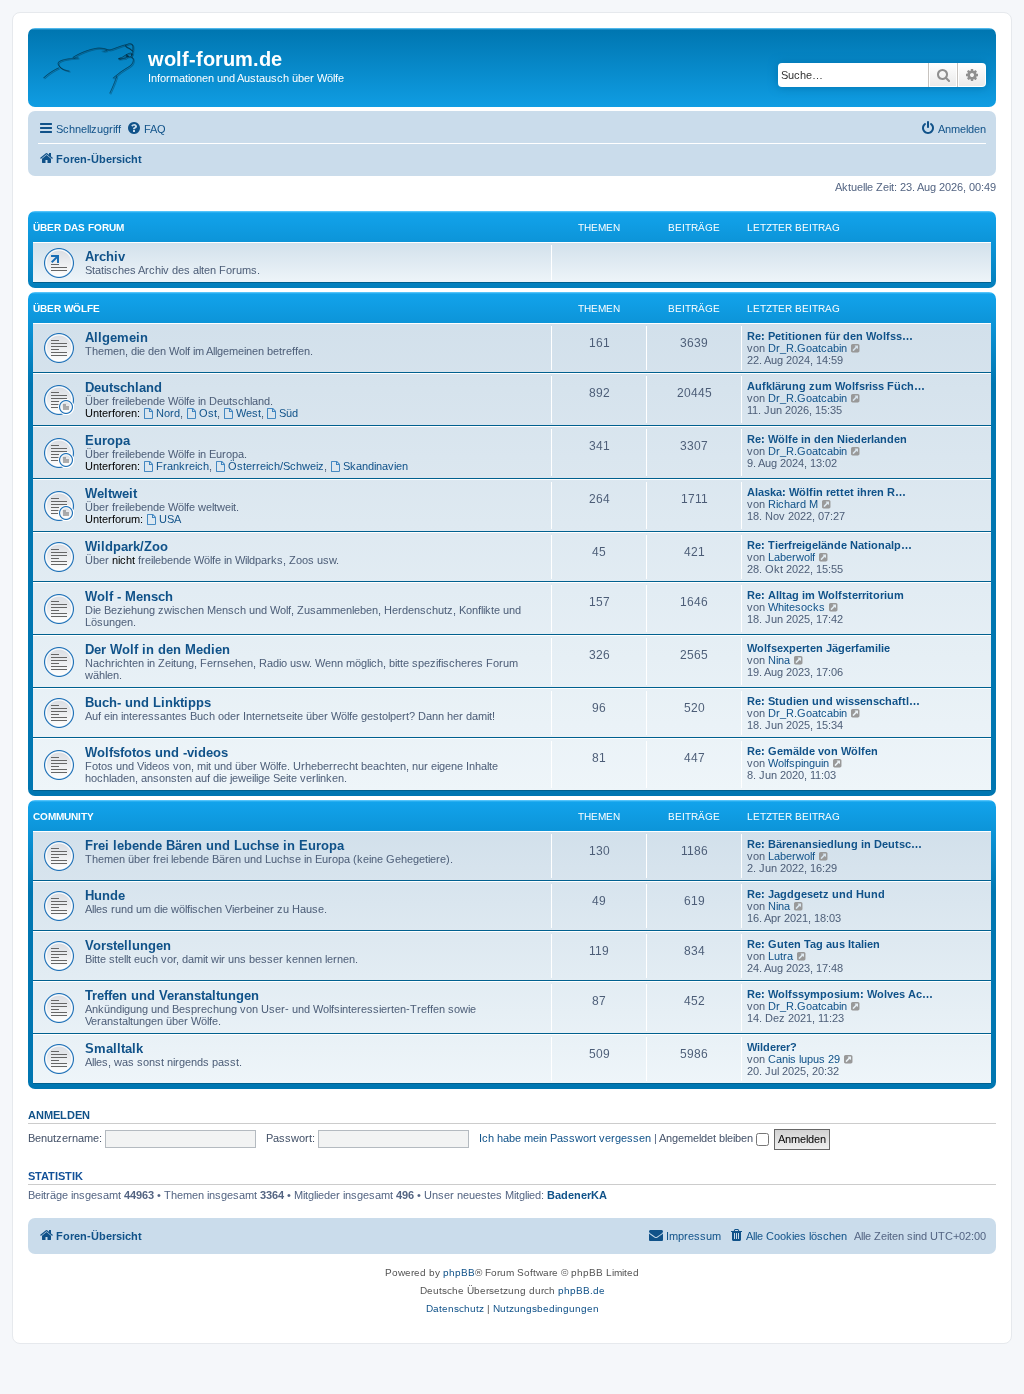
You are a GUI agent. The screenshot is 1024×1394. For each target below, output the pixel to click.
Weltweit (111, 493)
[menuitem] (146, 129)
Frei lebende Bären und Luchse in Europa (214, 845)
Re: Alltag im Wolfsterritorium (825, 595)
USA (170, 519)
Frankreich (182, 466)
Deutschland (123, 387)
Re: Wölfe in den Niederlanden (827, 439)
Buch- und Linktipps (148, 702)
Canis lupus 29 (804, 1059)
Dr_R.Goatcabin (807, 348)
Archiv (105, 256)
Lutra (780, 956)
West (248, 413)
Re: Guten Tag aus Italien (813, 944)
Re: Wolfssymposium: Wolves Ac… (840, 994)
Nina (779, 660)
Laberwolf (791, 557)
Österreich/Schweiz (276, 466)
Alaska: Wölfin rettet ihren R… (826, 492)
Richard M (793, 504)
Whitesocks (796, 607)
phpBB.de (581, 1290)
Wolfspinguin (798, 763)
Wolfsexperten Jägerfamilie (818, 648)
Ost (208, 413)
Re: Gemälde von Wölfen (812, 751)
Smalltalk (114, 1048)
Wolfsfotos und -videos (156, 752)
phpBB (459, 1272)
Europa (107, 440)
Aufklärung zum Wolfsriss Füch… (836, 386)
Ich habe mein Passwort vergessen (565, 1138)
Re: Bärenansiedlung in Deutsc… (834, 844)
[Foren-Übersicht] (90, 65)
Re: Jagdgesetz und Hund (816, 894)
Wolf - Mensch (129, 596)
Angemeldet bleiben (707, 1138)
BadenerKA (577, 1195)
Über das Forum (78, 227)
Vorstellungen (128, 945)
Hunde (105, 895)
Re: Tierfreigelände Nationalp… (829, 545)
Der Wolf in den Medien (157, 649)
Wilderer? (772, 1047)
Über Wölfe (66, 308)
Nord (168, 413)
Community (63, 816)
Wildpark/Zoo (126, 546)
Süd (288, 413)
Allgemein (116, 337)
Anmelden (59, 1115)
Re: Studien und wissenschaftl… (833, 701)
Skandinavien (375, 466)
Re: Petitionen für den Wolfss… (830, 336)
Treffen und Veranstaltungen (172, 995)
